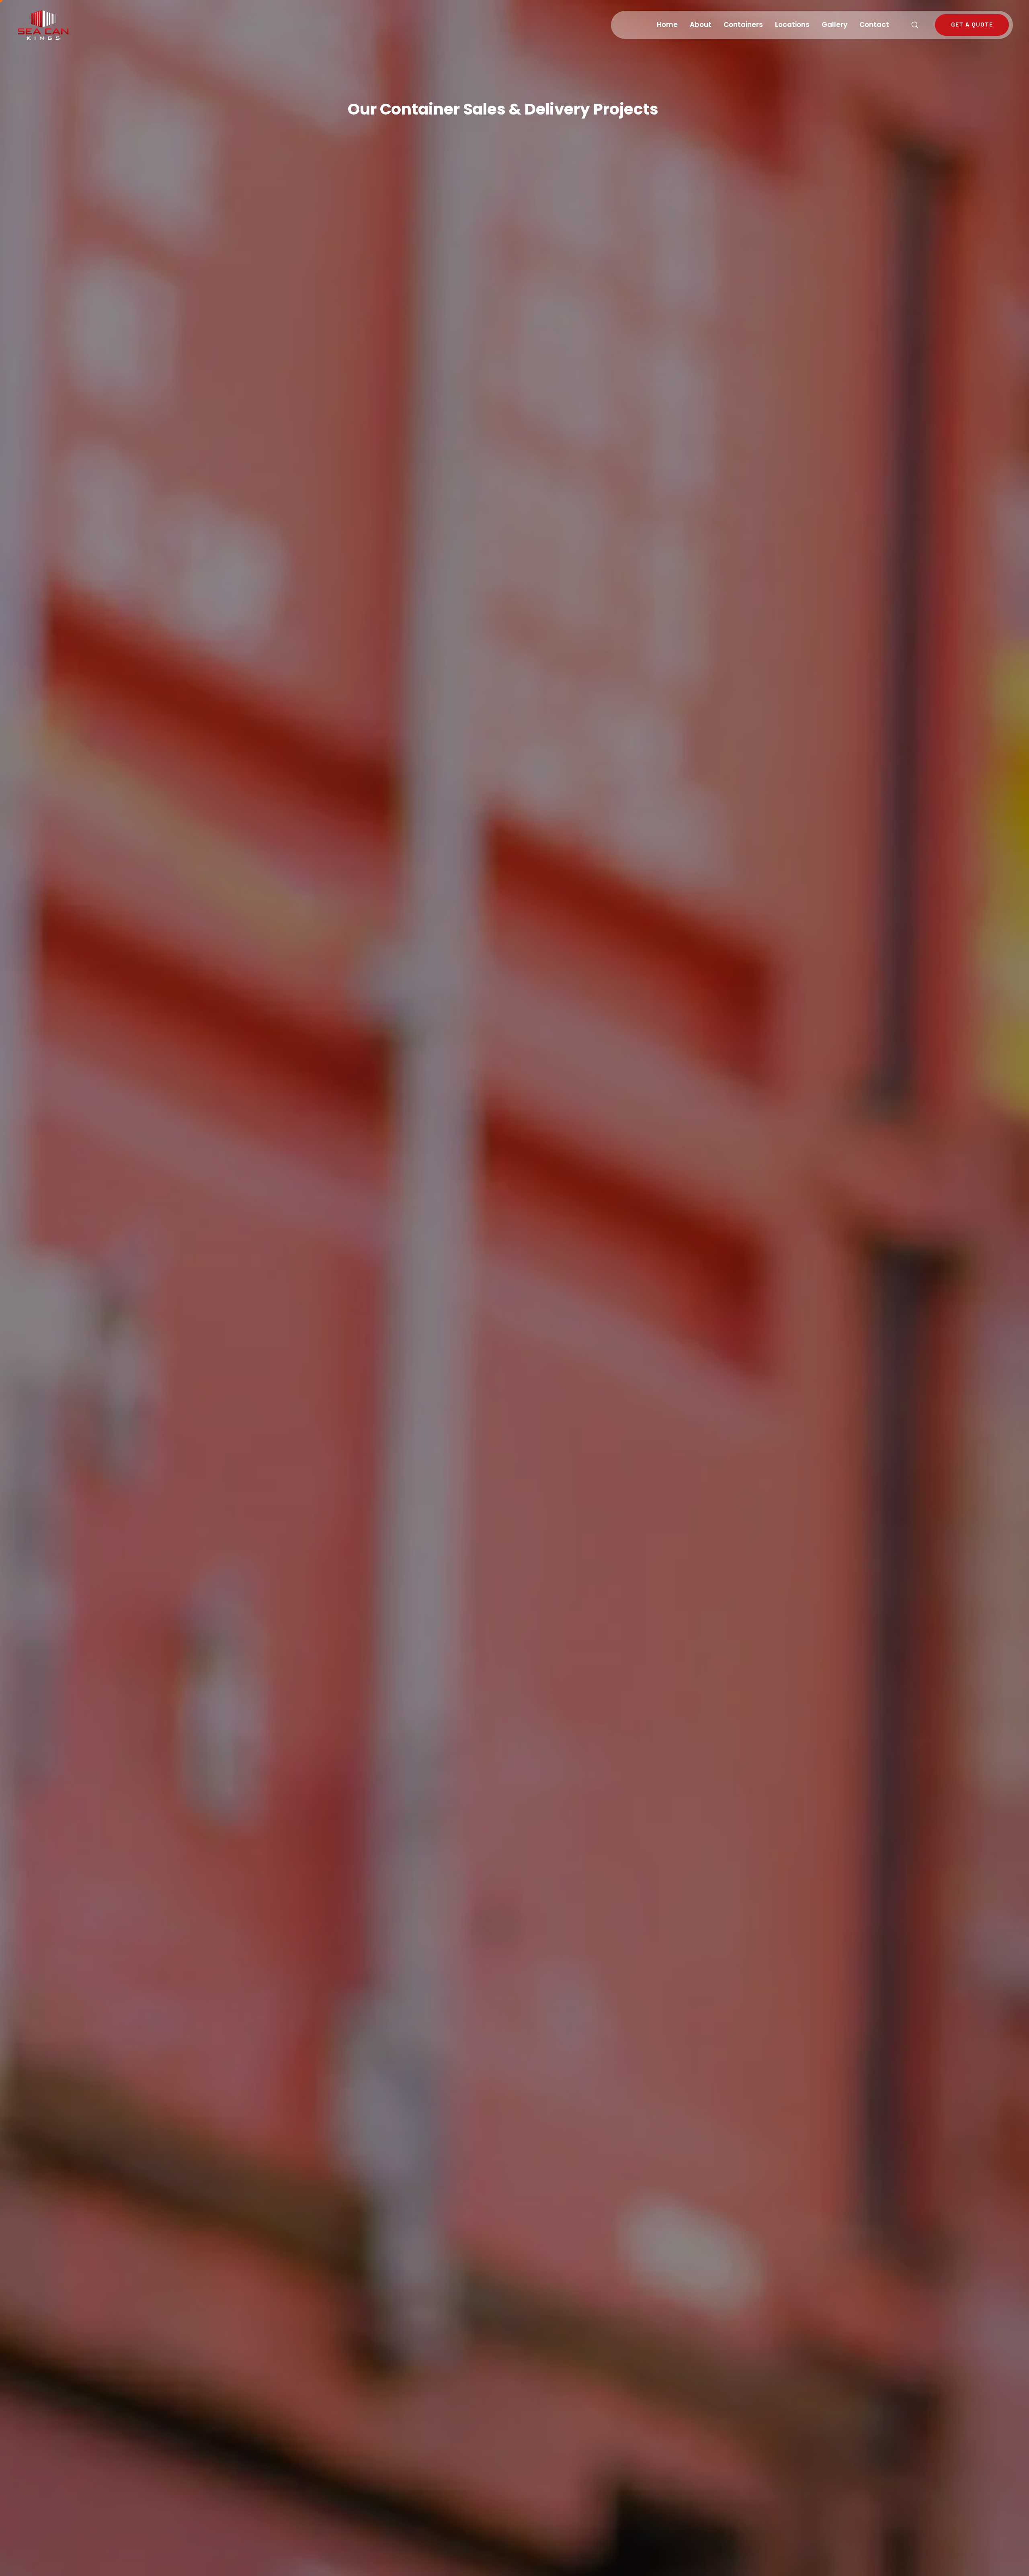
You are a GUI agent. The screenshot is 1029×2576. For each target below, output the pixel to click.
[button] (915, 25)
